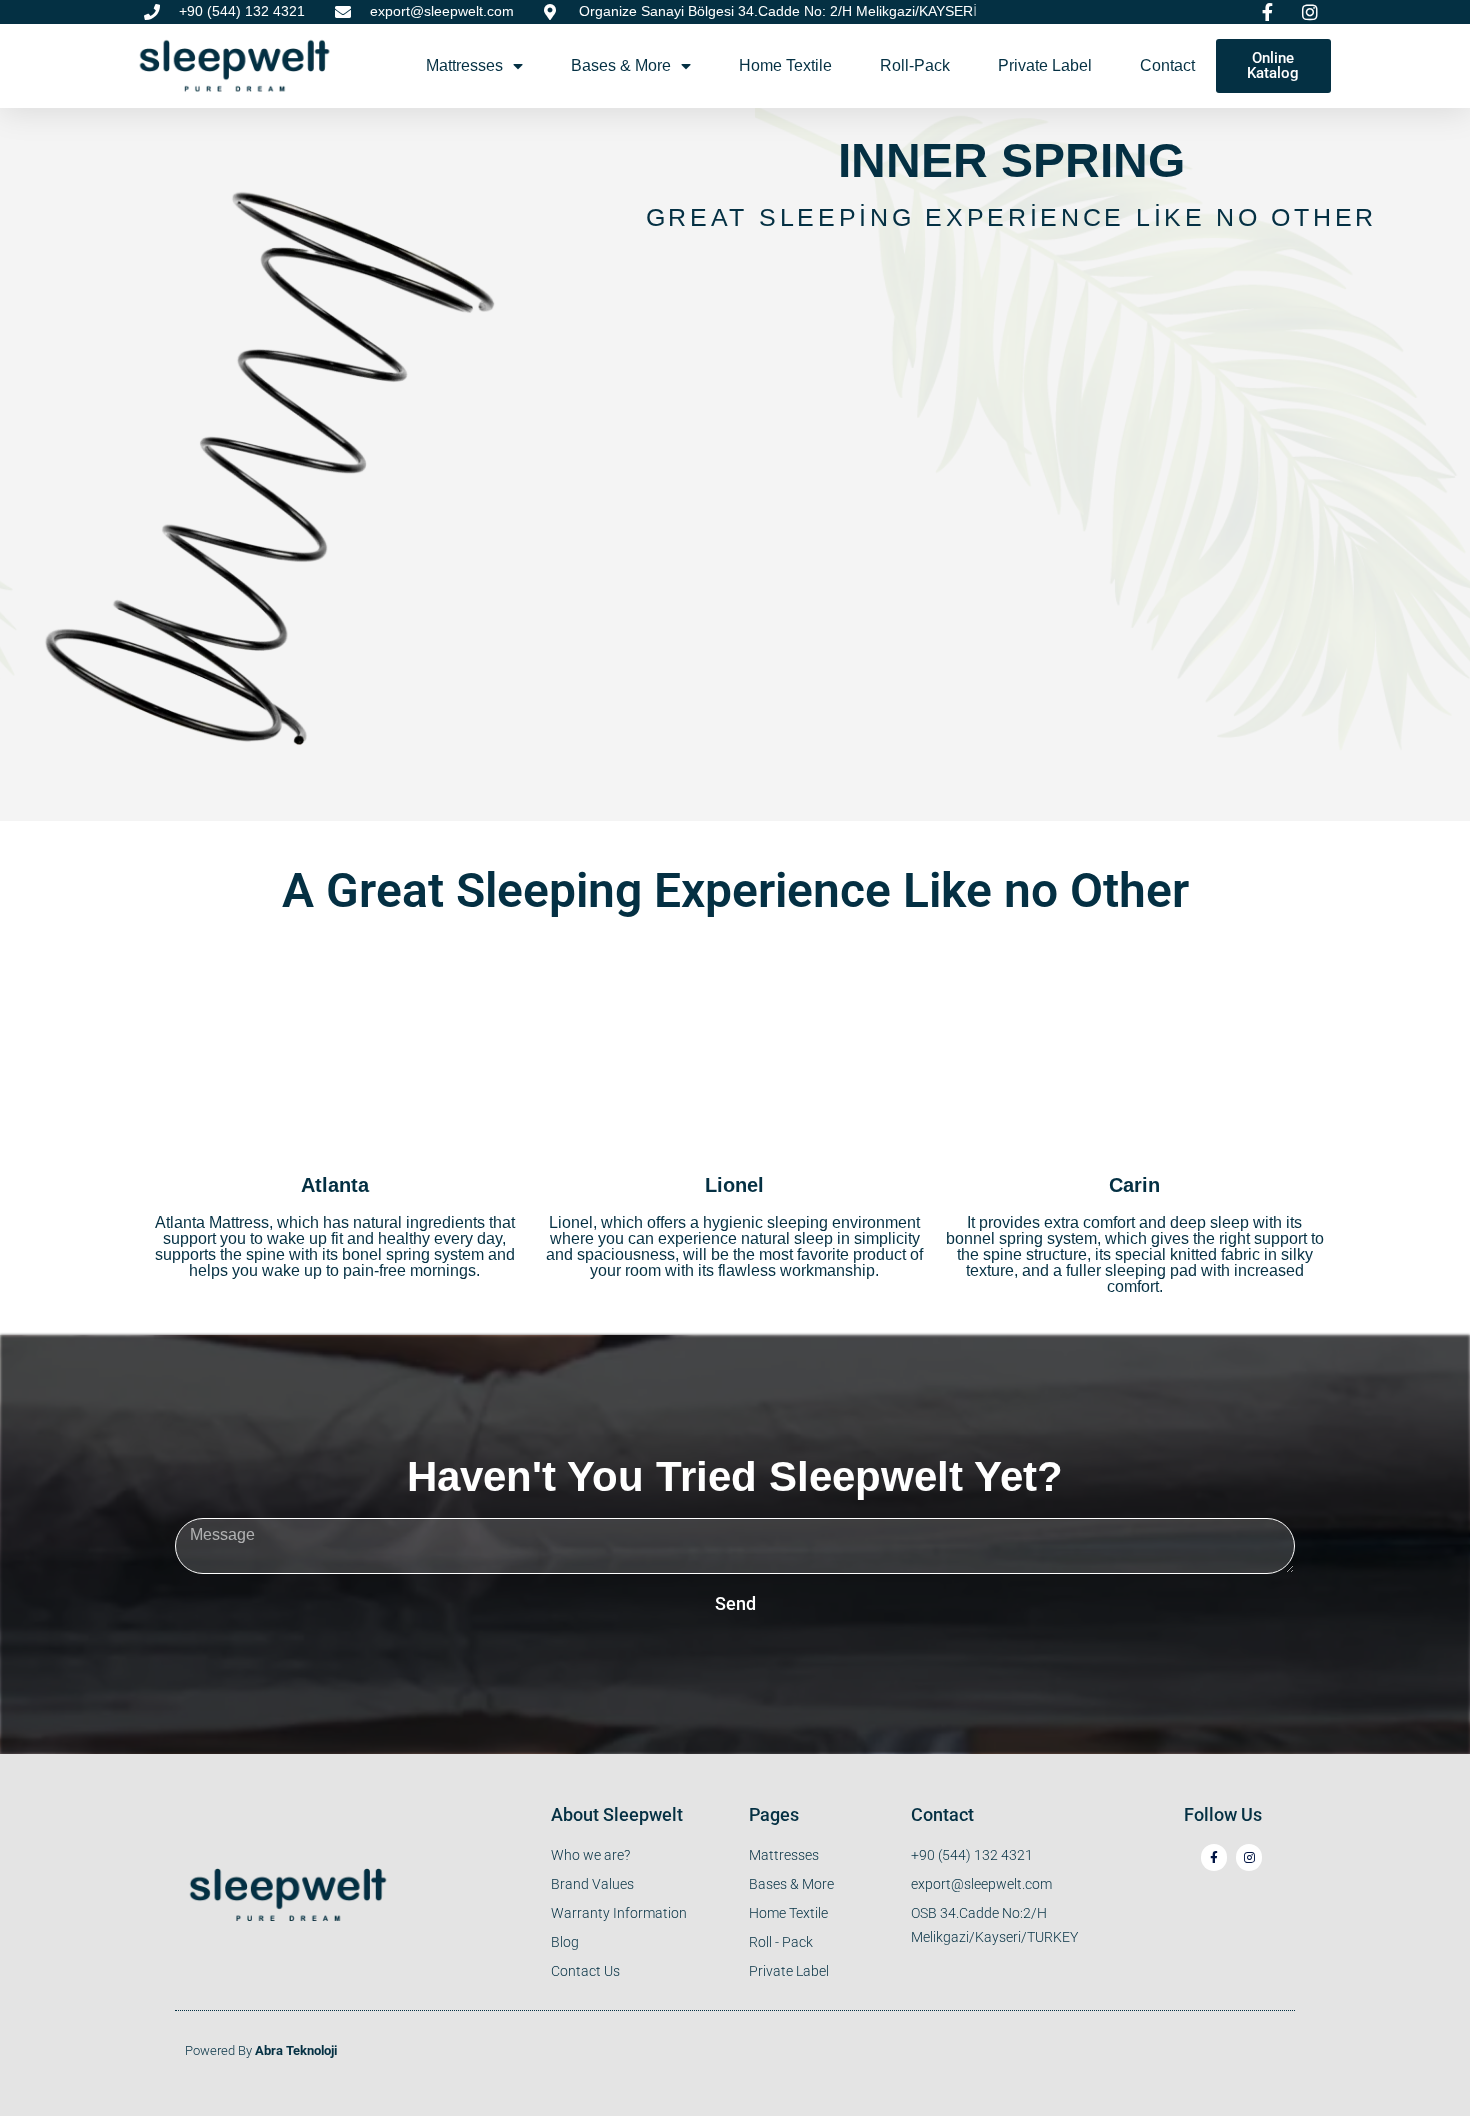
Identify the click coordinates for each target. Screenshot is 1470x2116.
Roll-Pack (915, 65)
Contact (1167, 65)
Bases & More (621, 65)
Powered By (261, 2050)
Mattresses (464, 65)
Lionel (734, 1185)
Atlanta (335, 1185)
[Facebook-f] (1214, 1857)
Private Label (1045, 65)
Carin (1134, 1185)
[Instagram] (1249, 1857)
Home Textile (785, 65)
